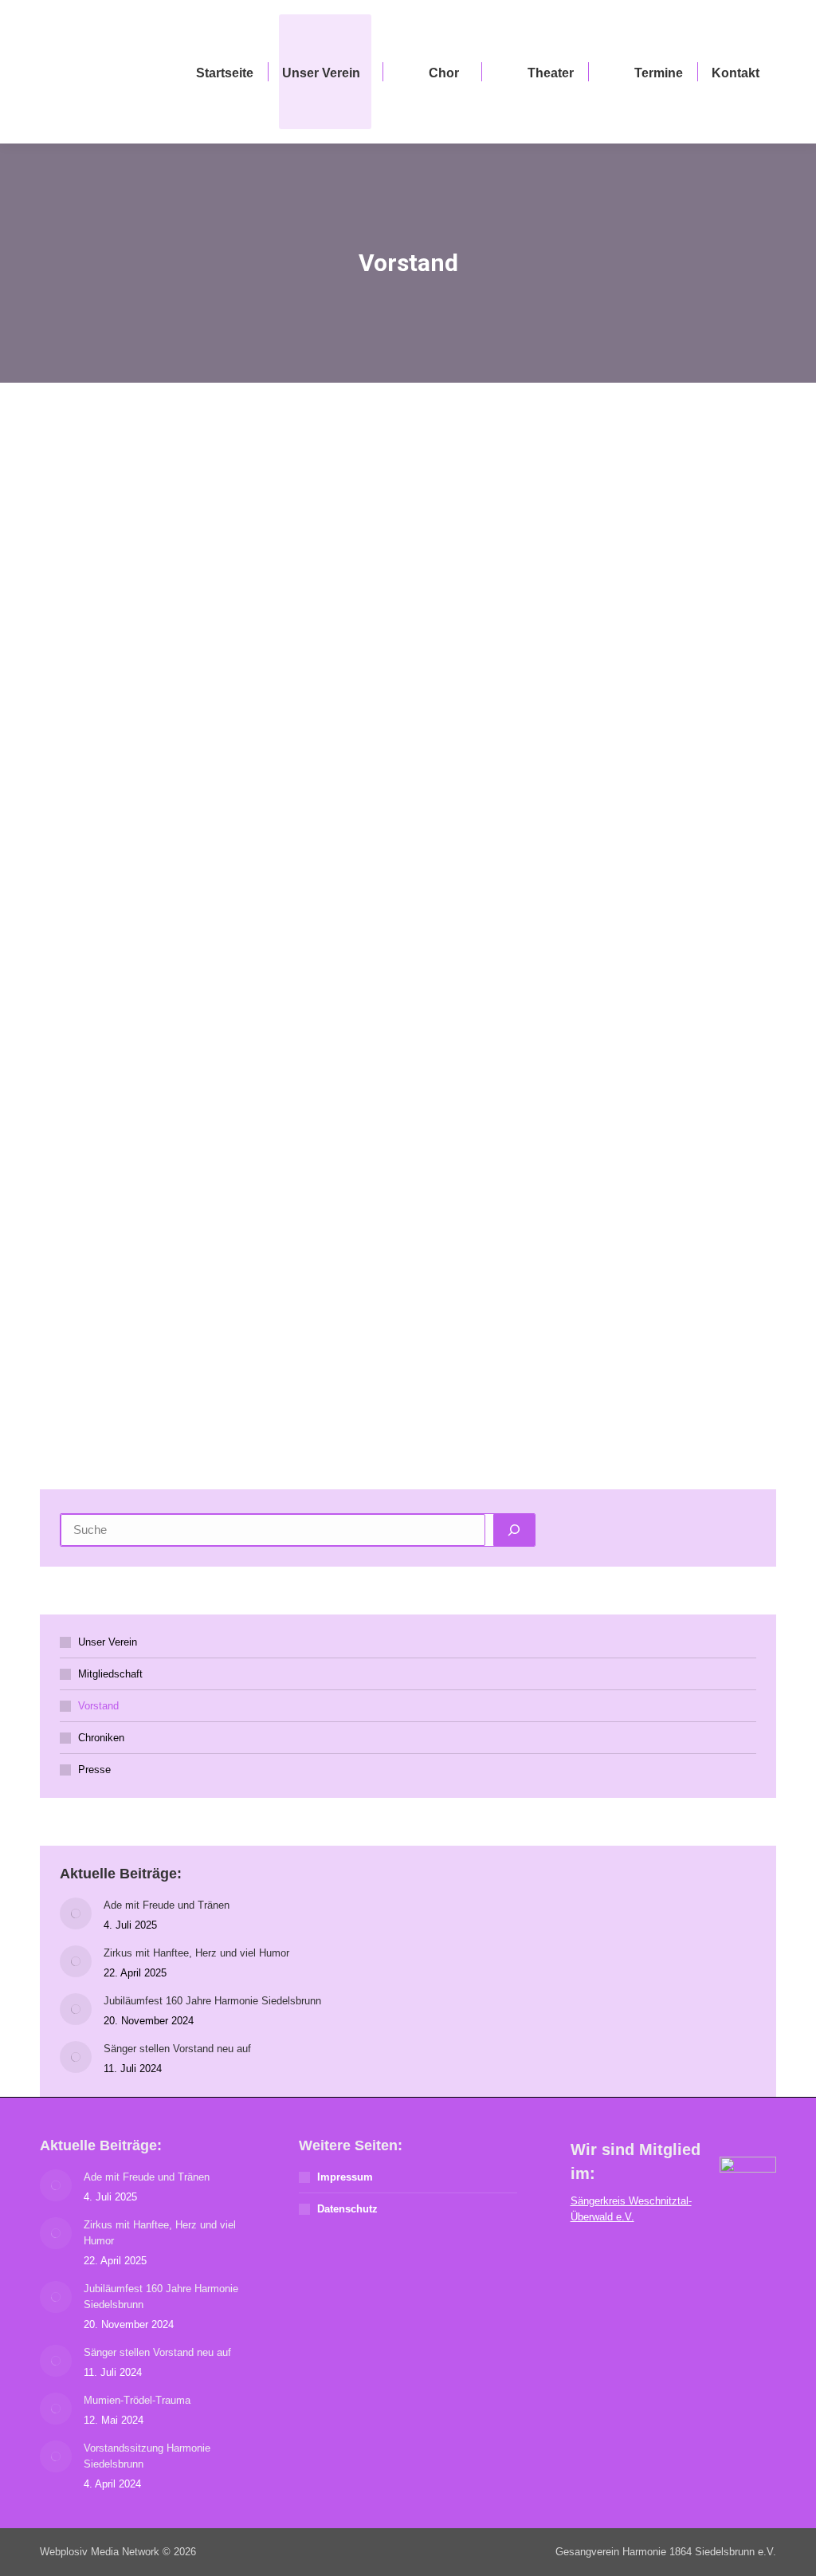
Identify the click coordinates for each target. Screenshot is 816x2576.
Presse (94, 1770)
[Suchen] (514, 1530)
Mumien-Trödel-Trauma (137, 2400)
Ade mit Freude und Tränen (167, 1905)
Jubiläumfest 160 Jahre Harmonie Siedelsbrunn (212, 2001)
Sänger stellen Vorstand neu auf (177, 2049)
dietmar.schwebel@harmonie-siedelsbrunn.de (630, 565)
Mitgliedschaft (110, 1674)
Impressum (345, 2177)
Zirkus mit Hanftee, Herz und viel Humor (196, 1953)
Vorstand (98, 1706)
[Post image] (76, 1913)
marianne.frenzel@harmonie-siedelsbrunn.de (247, 673)
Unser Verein (108, 1642)
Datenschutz (347, 2209)
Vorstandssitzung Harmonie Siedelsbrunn (147, 2456)
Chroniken (101, 1738)
